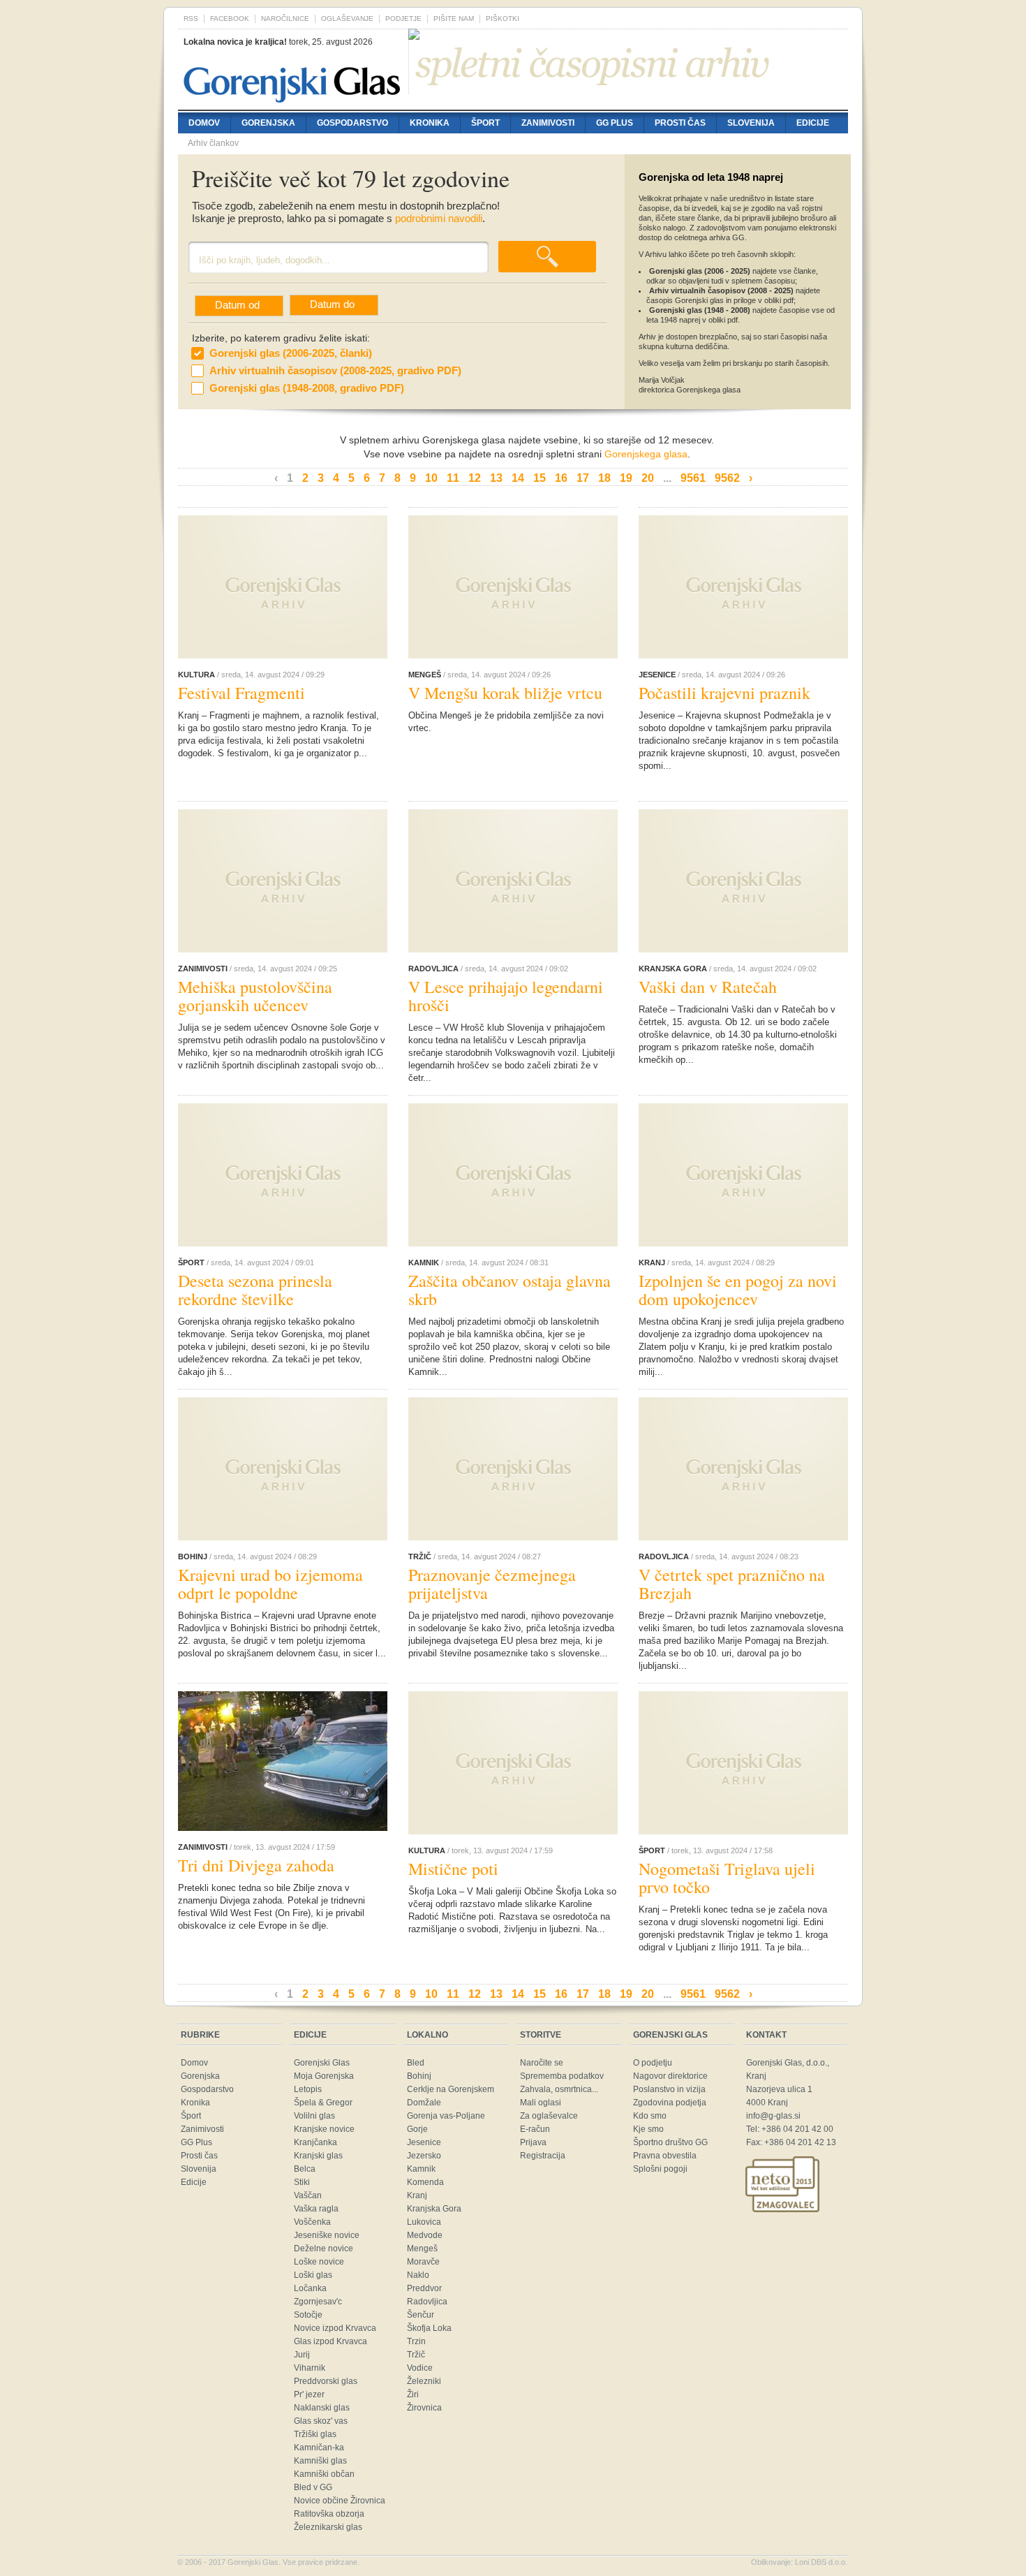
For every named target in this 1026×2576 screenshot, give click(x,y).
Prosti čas (680, 123)
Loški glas (313, 2275)
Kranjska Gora (434, 2209)
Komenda (425, 2182)
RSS (191, 19)
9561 (693, 478)
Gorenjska (268, 123)
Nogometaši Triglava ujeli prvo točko (727, 1878)
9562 (727, 478)
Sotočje (308, 2315)
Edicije (813, 123)
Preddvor (424, 2288)
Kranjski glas (318, 2156)
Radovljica (427, 2302)
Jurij (302, 2355)
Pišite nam (454, 19)
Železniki (424, 2381)
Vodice (420, 2368)
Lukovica (424, 2222)
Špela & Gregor (323, 2103)
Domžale (424, 2103)
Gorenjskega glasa (646, 454)
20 (648, 478)
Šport (485, 123)
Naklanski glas (322, 2408)
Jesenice (424, 2142)
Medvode (425, 2235)
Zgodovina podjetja (670, 2103)
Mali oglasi (541, 2103)
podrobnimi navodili (439, 219)
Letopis (308, 2089)
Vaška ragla (316, 2209)
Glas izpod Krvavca (330, 2341)
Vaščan (308, 2195)
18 (604, 478)
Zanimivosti (548, 123)
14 (518, 478)
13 (496, 478)
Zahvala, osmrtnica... (559, 2089)
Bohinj (419, 2076)
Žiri (413, 2394)
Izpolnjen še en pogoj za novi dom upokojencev (738, 1290)
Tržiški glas (315, 2434)
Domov (204, 123)
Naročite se (542, 2063)
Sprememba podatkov (562, 2076)
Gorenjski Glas (322, 2063)
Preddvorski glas (326, 2381)
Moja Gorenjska (324, 2076)
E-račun (535, 2129)
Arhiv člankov (213, 143)
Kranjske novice (324, 2129)
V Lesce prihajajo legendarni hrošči (506, 996)
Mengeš (422, 2249)
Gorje (417, 2129)
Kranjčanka (315, 2142)
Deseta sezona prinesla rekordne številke (255, 1290)
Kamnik (421, 2169)
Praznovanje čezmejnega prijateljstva (492, 1584)
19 (626, 478)
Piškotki (503, 19)
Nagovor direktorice (670, 2076)
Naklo (418, 2275)
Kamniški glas (320, 2461)
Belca (305, 2169)
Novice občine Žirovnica (340, 2501)
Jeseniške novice (327, 2235)
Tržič (416, 2355)
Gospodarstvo (352, 123)
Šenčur (421, 2315)
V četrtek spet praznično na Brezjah (732, 1584)
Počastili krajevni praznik (724, 693)
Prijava (533, 2142)
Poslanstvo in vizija (669, 2089)
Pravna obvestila (665, 2156)
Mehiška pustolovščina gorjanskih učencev (255, 996)
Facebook (230, 19)
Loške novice (319, 2262)
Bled (416, 2063)
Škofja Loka (429, 2328)
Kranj (417, 2195)
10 (431, 478)
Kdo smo (650, 2116)
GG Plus (615, 123)
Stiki (302, 2182)
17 (583, 478)
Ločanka (310, 2288)
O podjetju (653, 2063)
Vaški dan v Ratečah (708, 987)
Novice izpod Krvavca (335, 2328)
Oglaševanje (347, 19)
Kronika (430, 123)
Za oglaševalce (549, 2116)
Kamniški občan (324, 2474)
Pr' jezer (309, 2394)
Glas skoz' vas (321, 2421)
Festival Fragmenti (241, 693)
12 (475, 478)
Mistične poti (453, 1869)
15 (540, 478)
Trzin (416, 2341)
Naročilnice (285, 19)
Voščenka (312, 2222)
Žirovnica (424, 2408)
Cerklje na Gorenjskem (451, 2089)
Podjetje (403, 19)
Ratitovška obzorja (329, 2514)
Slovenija (751, 123)
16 (561, 478)
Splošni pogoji (660, 2169)
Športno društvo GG (670, 2142)
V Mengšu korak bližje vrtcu (505, 693)
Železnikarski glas (328, 2527)
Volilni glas (314, 2116)
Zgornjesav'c (318, 2302)
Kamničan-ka (319, 2448)
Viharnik (310, 2368)
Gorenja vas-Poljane (446, 2116)
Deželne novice (324, 2249)
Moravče (423, 2262)
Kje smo (648, 2129)
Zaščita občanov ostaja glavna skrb (510, 1290)
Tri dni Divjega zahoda (256, 1865)
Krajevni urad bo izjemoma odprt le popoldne (270, 1584)
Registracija (543, 2156)
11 (453, 478)
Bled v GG (313, 2487)
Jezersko (424, 2156)
